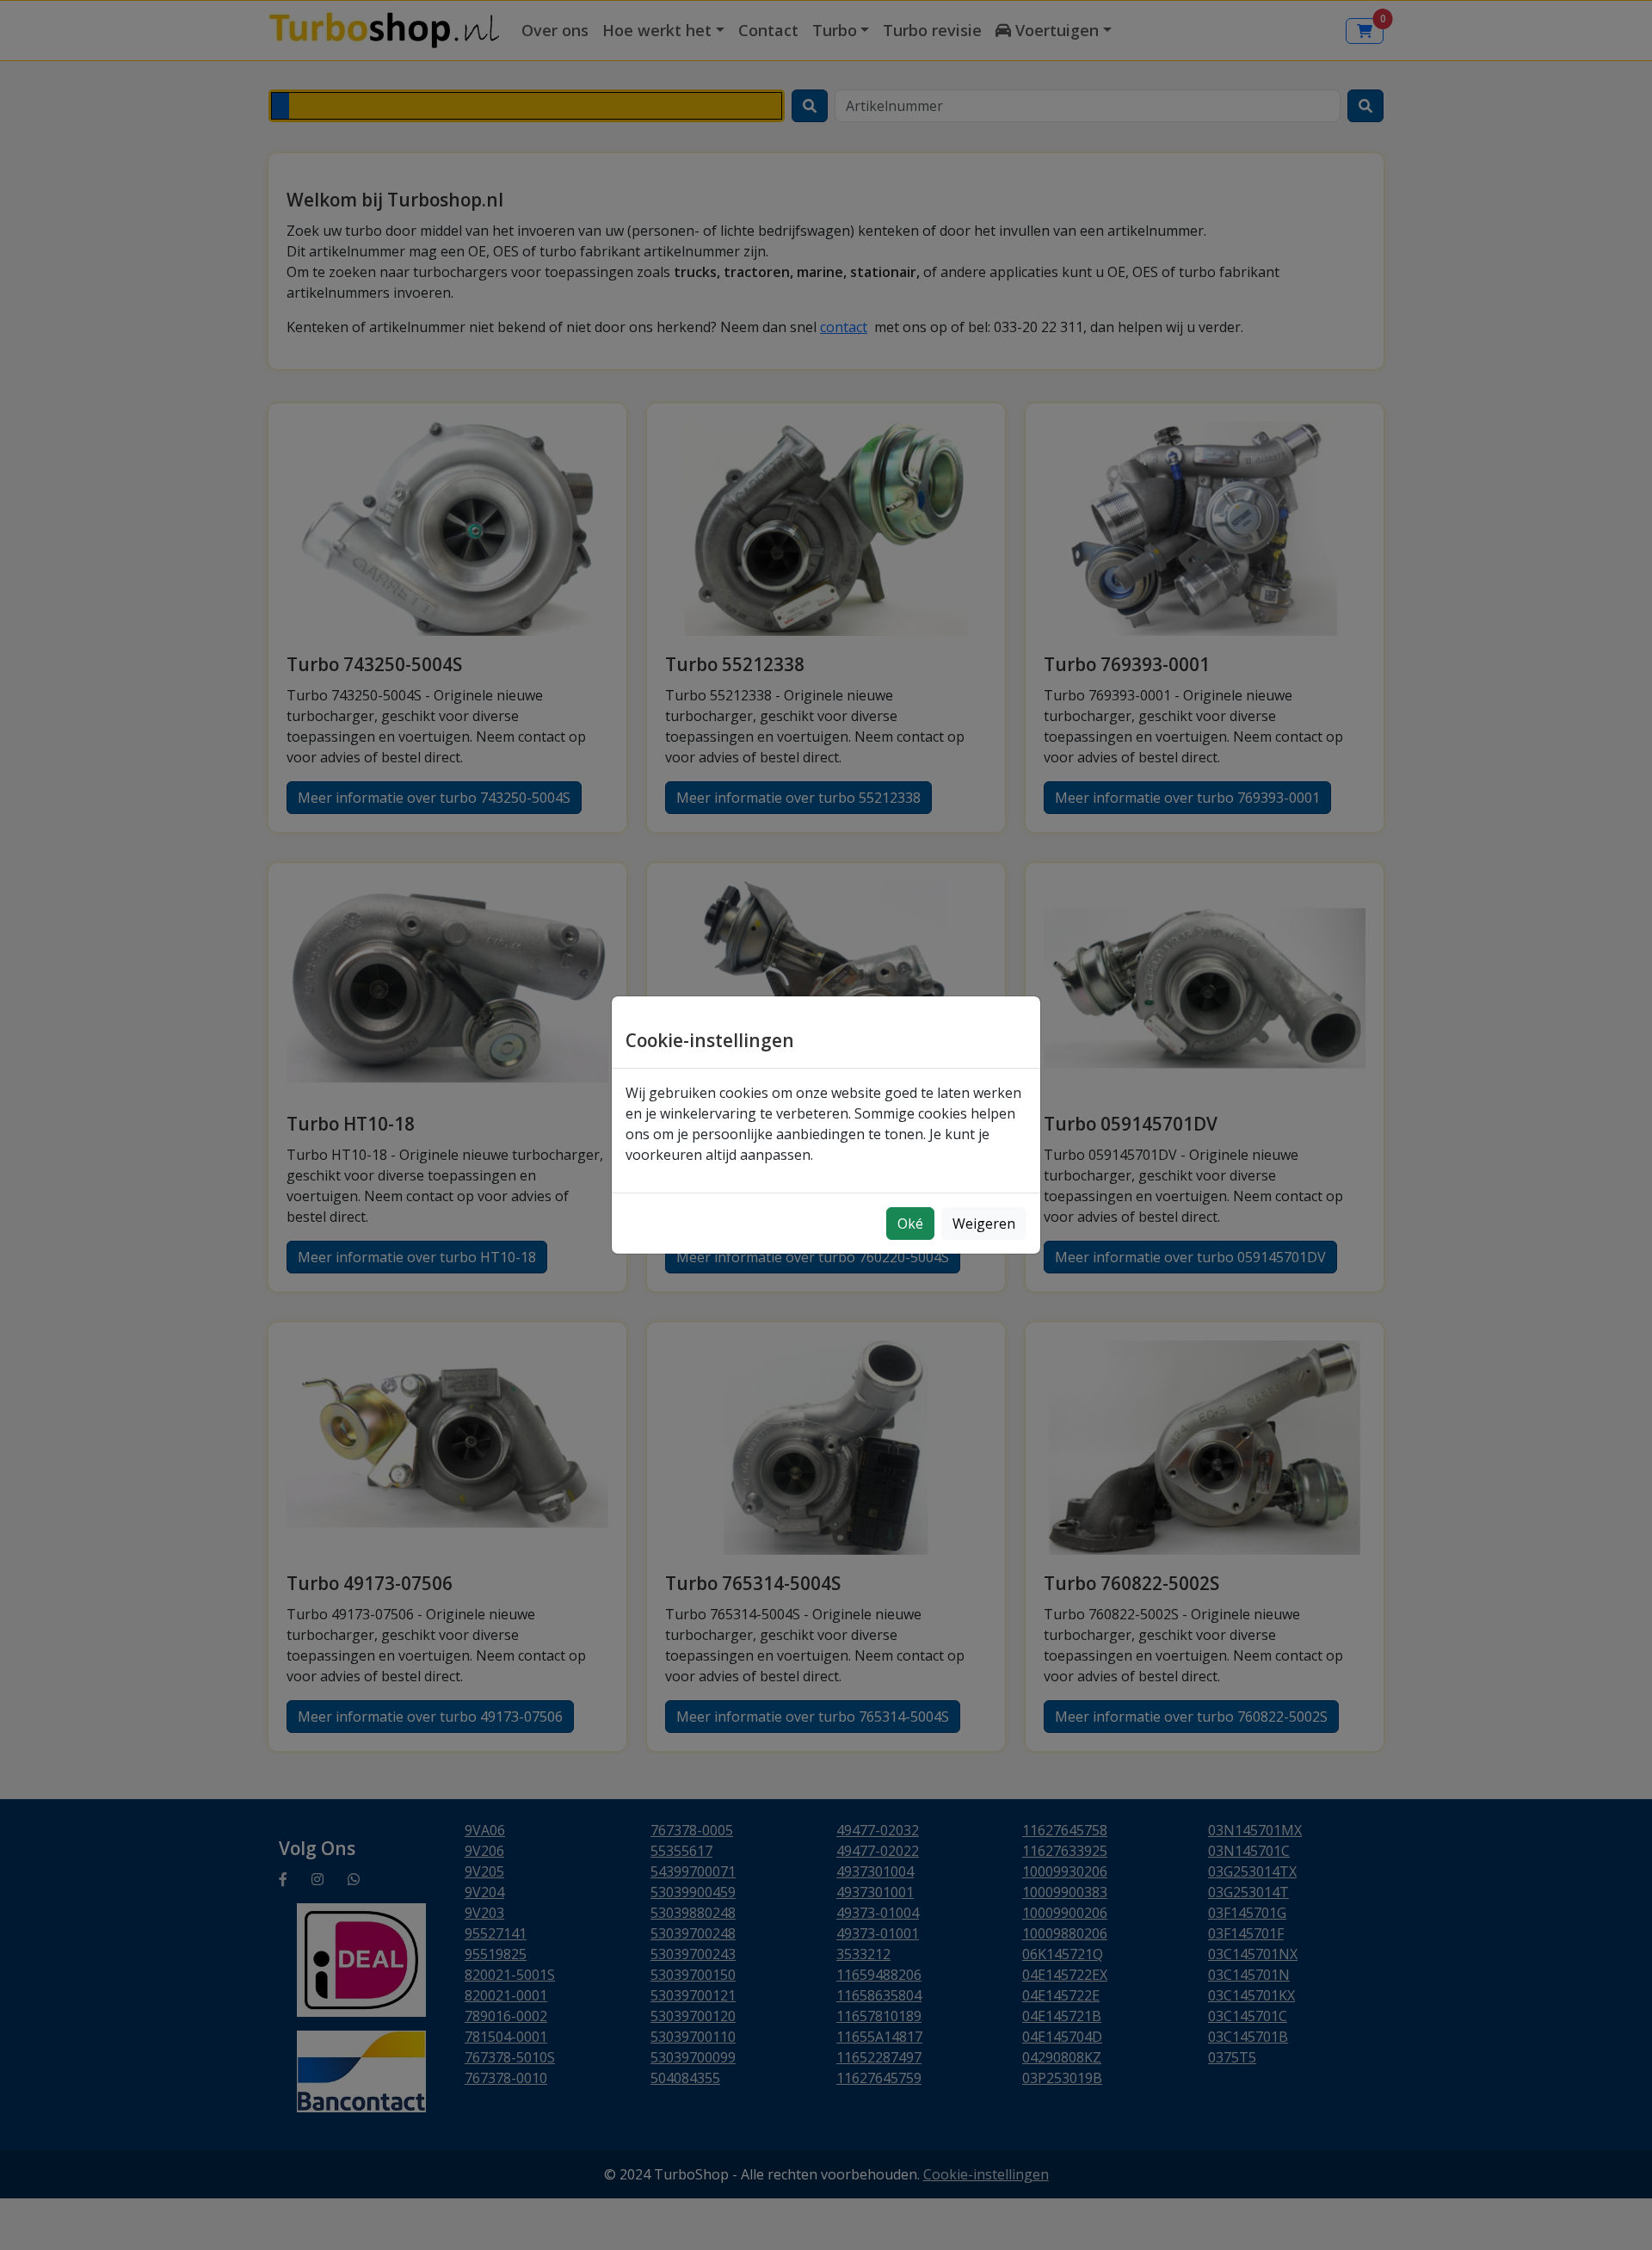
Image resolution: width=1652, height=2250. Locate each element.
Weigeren (984, 1224)
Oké (910, 1224)
